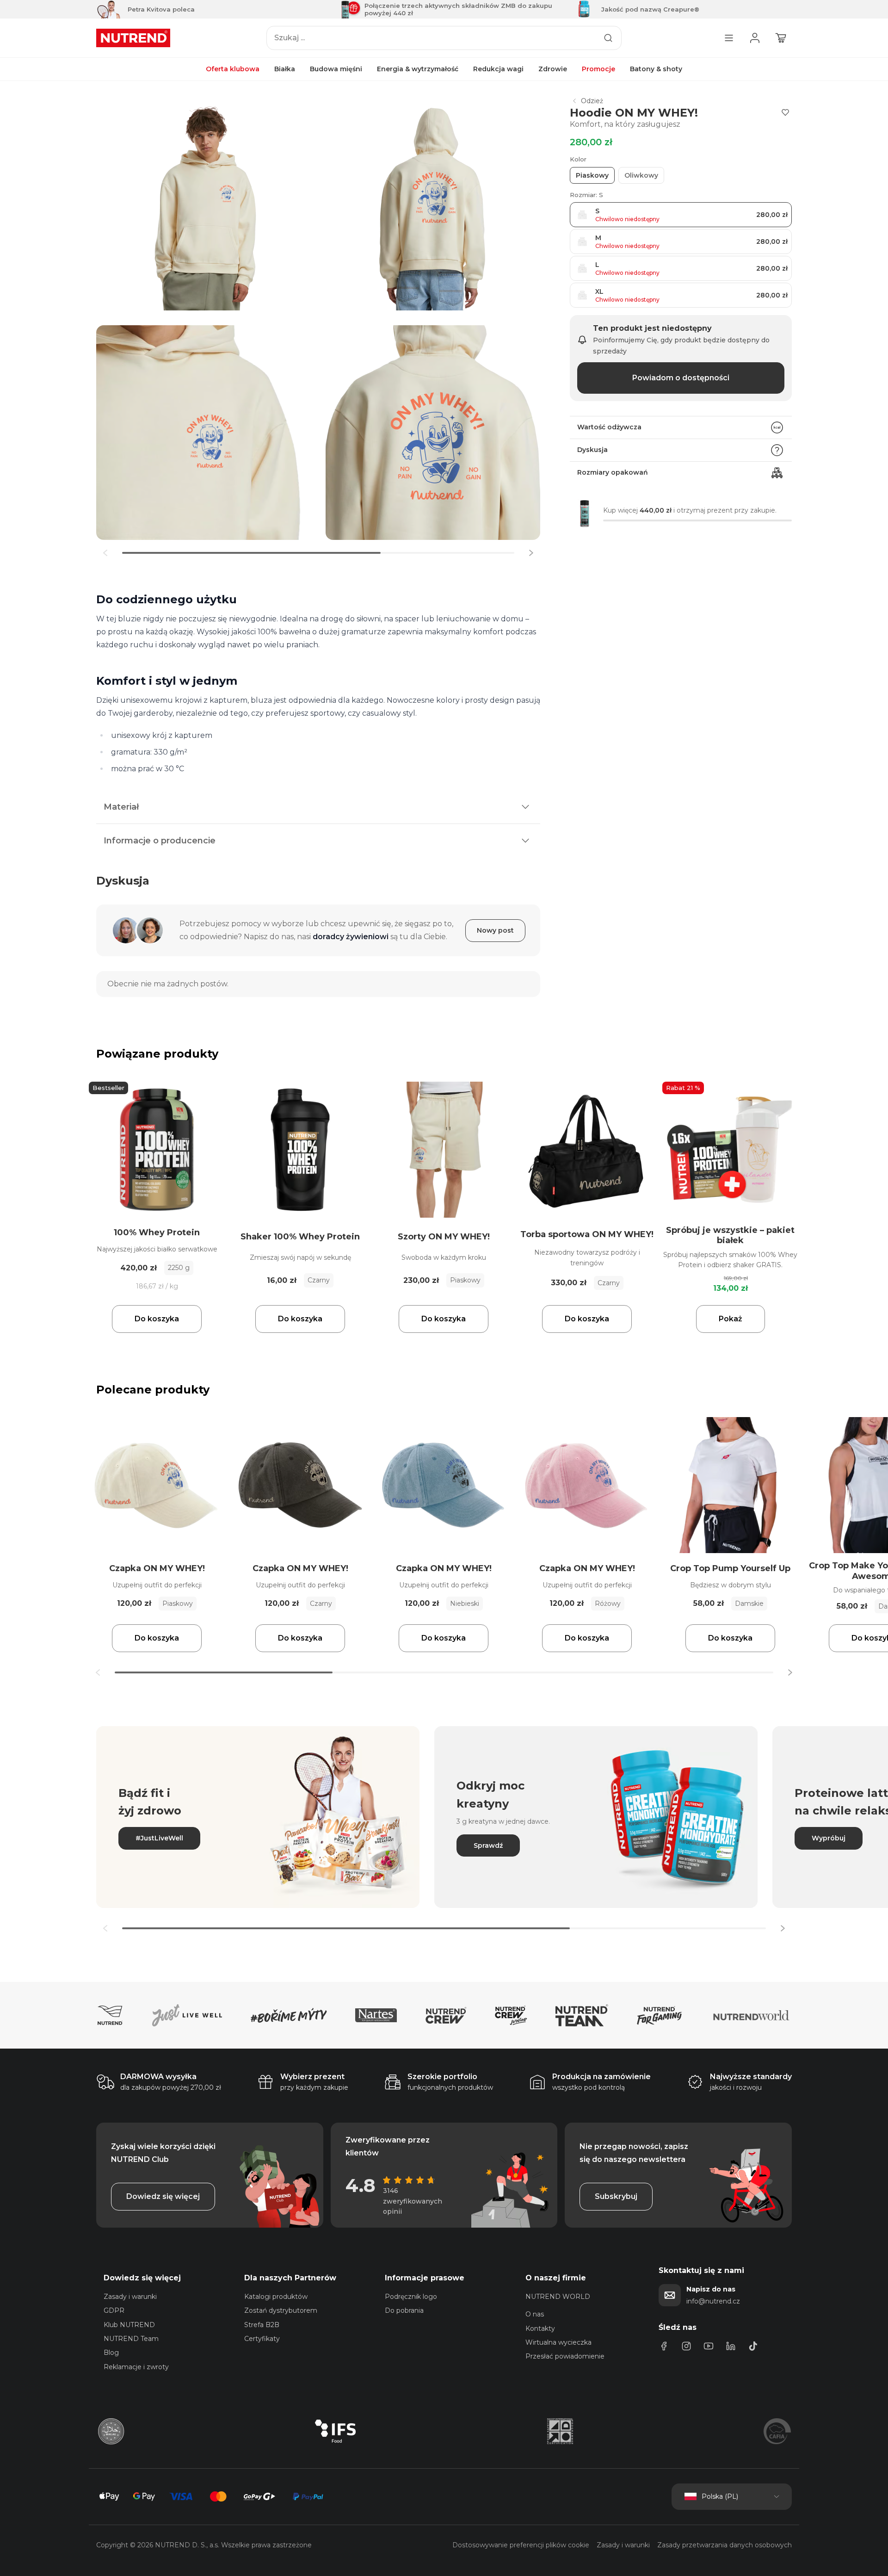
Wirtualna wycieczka (558, 2342)
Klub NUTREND (129, 2325)
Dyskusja (592, 450)
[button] (531, 553)
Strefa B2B (262, 2325)
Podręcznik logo (411, 2297)
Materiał (121, 807)
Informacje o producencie (160, 841)
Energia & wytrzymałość (418, 69)
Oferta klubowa (233, 69)
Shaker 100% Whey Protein (300, 1237)
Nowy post (495, 930)
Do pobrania (404, 2310)
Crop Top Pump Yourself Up (730, 1568)
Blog (111, 2353)
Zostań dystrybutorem (281, 2310)
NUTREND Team (131, 2339)
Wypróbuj (829, 1838)
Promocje (598, 69)
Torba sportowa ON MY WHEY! (587, 1234)
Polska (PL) (720, 2496)
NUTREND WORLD (558, 2297)
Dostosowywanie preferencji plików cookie (521, 2545)
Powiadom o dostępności (681, 378)
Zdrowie (553, 69)
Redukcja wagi (498, 69)
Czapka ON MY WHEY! (157, 1568)
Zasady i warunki (130, 2297)
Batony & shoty (656, 69)
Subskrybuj (616, 2196)
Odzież (592, 101)
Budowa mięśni (336, 69)
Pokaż (731, 1319)
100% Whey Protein (157, 1232)
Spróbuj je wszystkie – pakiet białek (730, 1235)
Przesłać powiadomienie (565, 2356)
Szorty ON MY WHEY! (444, 1237)
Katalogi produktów (276, 2297)
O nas (535, 2314)
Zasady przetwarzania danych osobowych (725, 2545)
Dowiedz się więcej (163, 2196)
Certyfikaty (262, 2339)
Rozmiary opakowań (613, 472)
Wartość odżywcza (609, 427)
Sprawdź (488, 1845)
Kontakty (540, 2328)
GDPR (114, 2310)
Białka (285, 69)
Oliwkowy (641, 175)
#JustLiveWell (159, 1838)
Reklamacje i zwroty (136, 2367)
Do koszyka (157, 1319)
